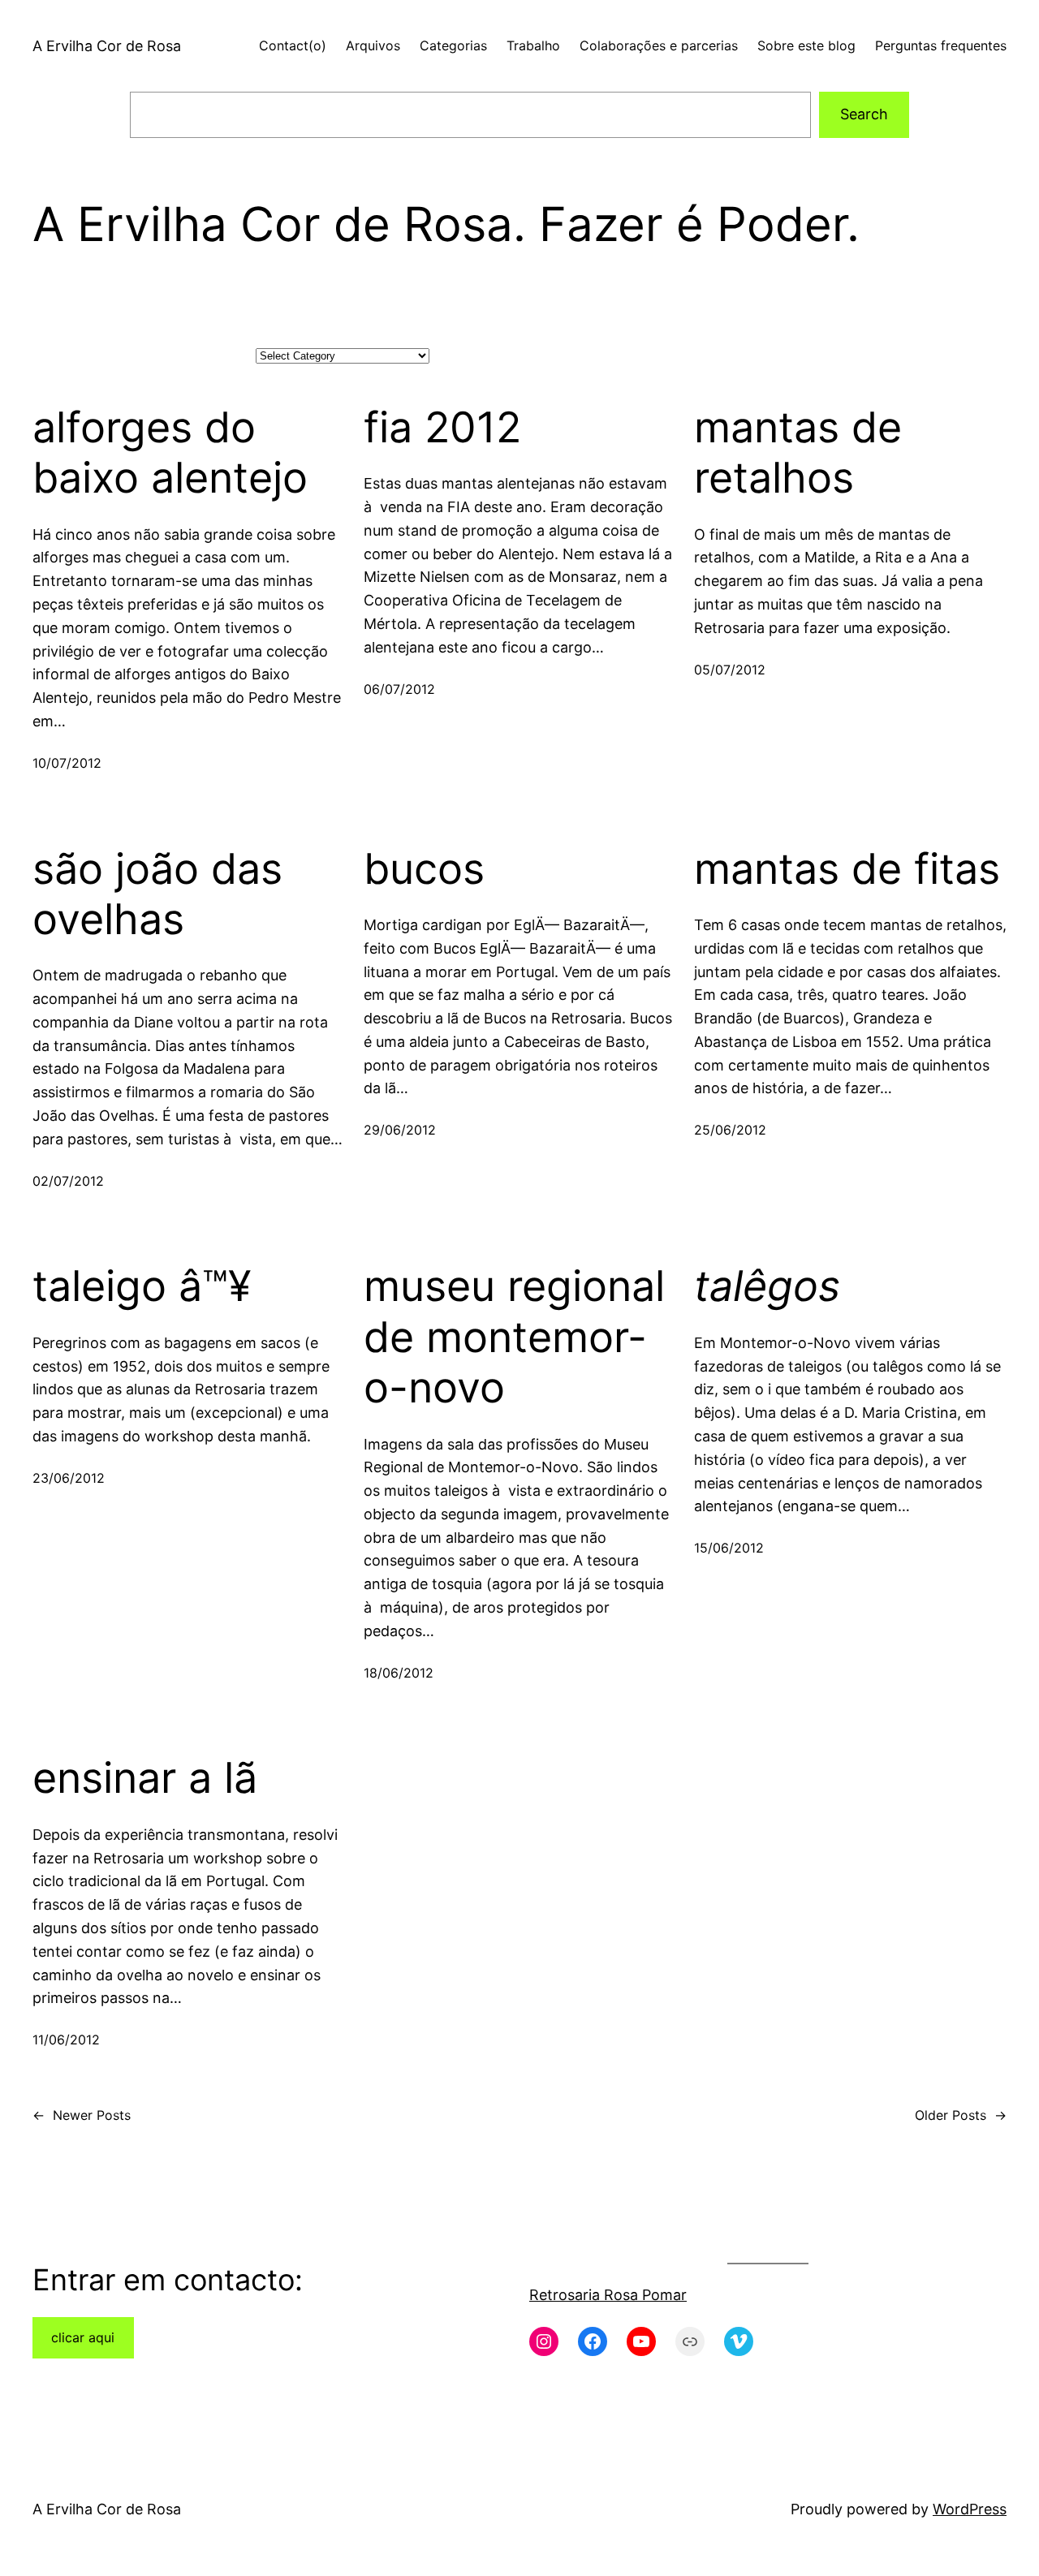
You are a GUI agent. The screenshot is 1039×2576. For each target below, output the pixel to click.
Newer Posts (82, 2115)
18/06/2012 (399, 1673)
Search (864, 114)
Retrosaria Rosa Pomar (608, 2295)
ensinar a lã (145, 1778)
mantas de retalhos (798, 453)
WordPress (970, 2509)
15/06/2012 (729, 1548)
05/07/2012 (730, 670)
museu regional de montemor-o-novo (514, 1337)
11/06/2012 (66, 2040)
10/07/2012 (67, 763)
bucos (424, 869)
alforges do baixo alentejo (170, 453)
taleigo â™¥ (142, 1286)
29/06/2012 (400, 1130)
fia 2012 (442, 428)
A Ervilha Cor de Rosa (107, 46)
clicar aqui (83, 2337)
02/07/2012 (68, 1181)
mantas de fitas (847, 869)
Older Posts (961, 2115)
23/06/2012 (69, 1478)
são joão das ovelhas (157, 894)
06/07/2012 (399, 689)
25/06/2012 (730, 1130)
